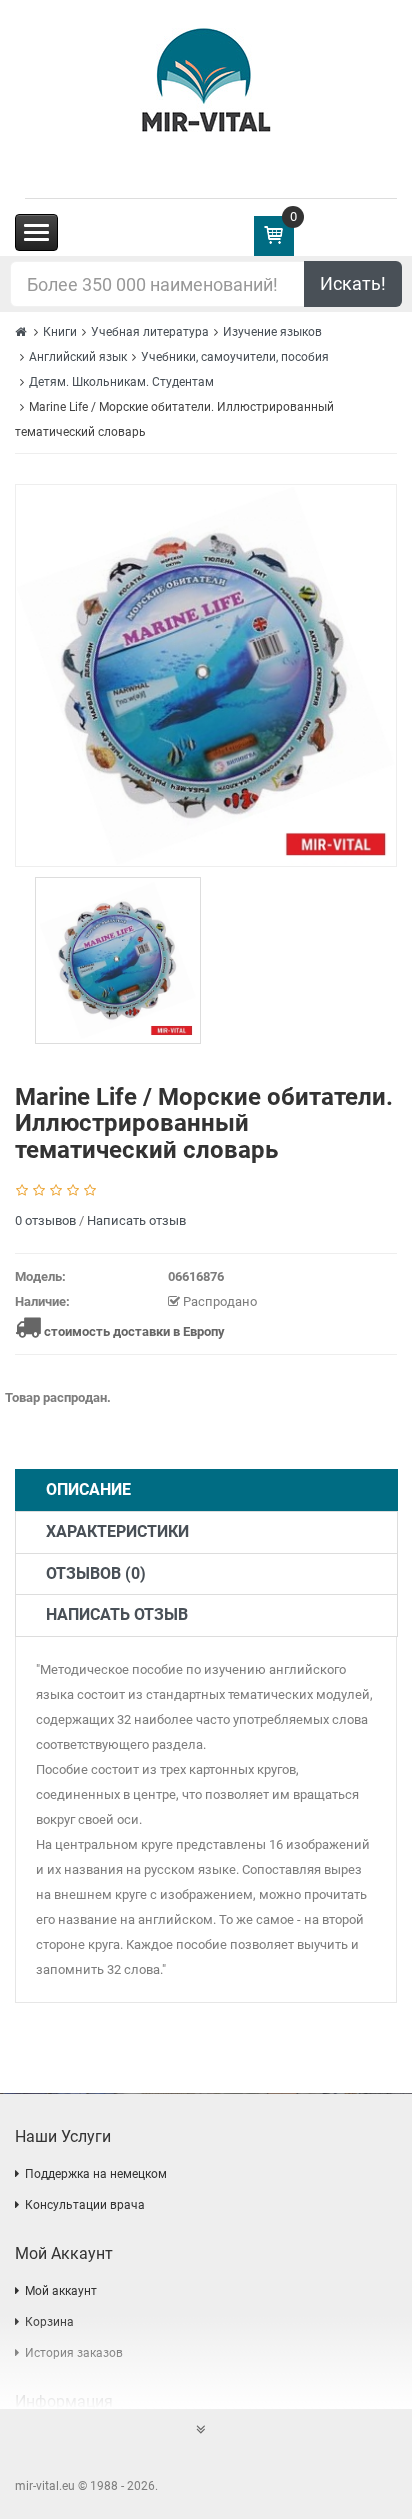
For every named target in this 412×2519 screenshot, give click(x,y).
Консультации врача (85, 2205)
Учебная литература (150, 332)
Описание (88, 1489)
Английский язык (78, 357)
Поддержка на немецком (96, 2174)
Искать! (353, 283)
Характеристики (117, 1531)
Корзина (49, 2322)
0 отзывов (45, 1220)
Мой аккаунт (61, 2291)
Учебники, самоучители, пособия (235, 357)
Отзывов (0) (96, 1573)
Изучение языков (272, 332)
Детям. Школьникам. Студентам (121, 382)
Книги (60, 332)
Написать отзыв (136, 1220)
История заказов (74, 2353)
